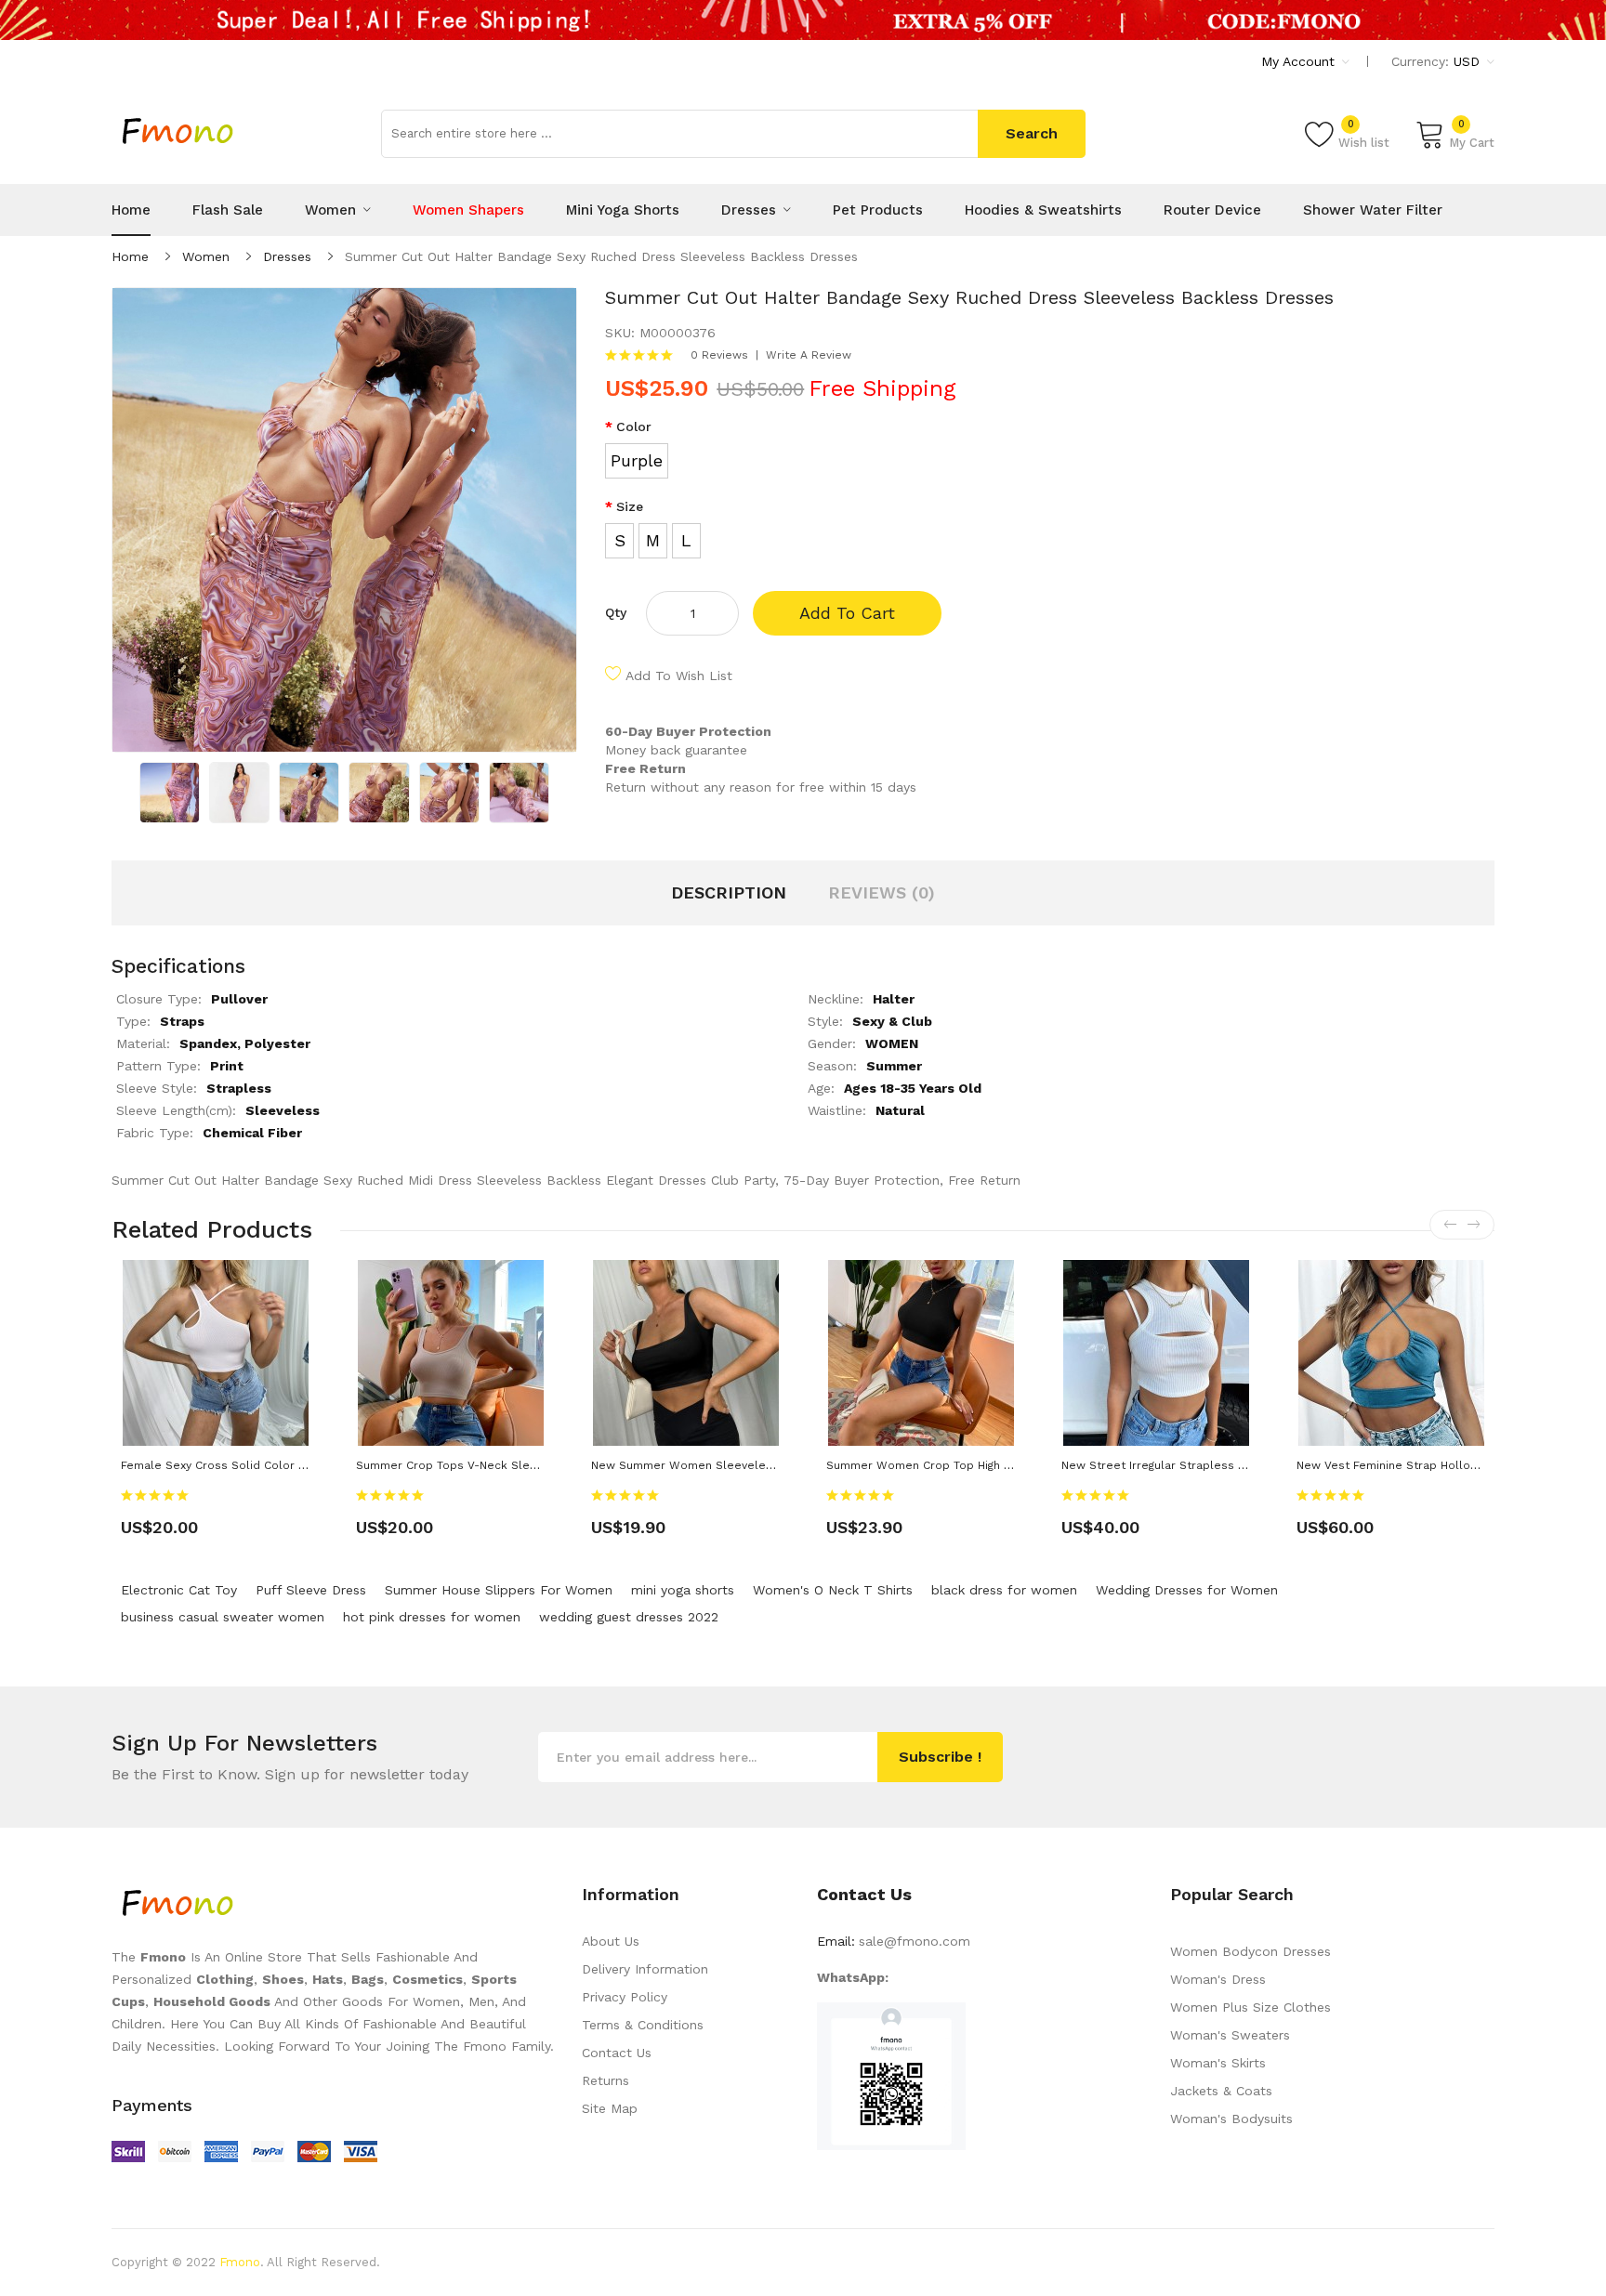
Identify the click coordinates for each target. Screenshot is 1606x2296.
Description (729, 892)
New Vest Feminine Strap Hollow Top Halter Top (1431, 1465)
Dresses (287, 256)
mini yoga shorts (683, 1590)
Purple (637, 460)
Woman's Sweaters (1230, 2035)
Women (206, 256)
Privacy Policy (625, 1997)
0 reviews (719, 355)
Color (634, 426)
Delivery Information (645, 1969)
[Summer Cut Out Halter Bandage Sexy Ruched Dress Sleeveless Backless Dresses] (170, 792)
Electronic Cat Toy (179, 1590)
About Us (611, 1941)
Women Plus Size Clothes (1251, 2007)
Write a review (809, 355)
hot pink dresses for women (432, 1617)
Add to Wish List (679, 676)
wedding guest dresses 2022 (629, 1617)
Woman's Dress (1218, 1979)
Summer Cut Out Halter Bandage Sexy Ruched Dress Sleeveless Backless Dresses (601, 256)
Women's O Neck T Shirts (833, 1590)
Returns (606, 2080)
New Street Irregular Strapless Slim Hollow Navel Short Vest (1232, 1465)
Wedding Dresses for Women (1187, 1590)
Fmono (240, 2262)
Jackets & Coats (1221, 2091)
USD (1469, 61)
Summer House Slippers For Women (499, 1590)
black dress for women (1004, 1590)
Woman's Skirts (1218, 2063)
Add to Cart (847, 613)
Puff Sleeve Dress (311, 1590)
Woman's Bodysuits (1231, 2119)
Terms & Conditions (643, 2025)
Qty (616, 612)
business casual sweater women (223, 1617)
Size (630, 506)
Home (130, 256)
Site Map (610, 2108)
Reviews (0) (882, 892)
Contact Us (617, 2053)
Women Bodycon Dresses (1251, 1951)
